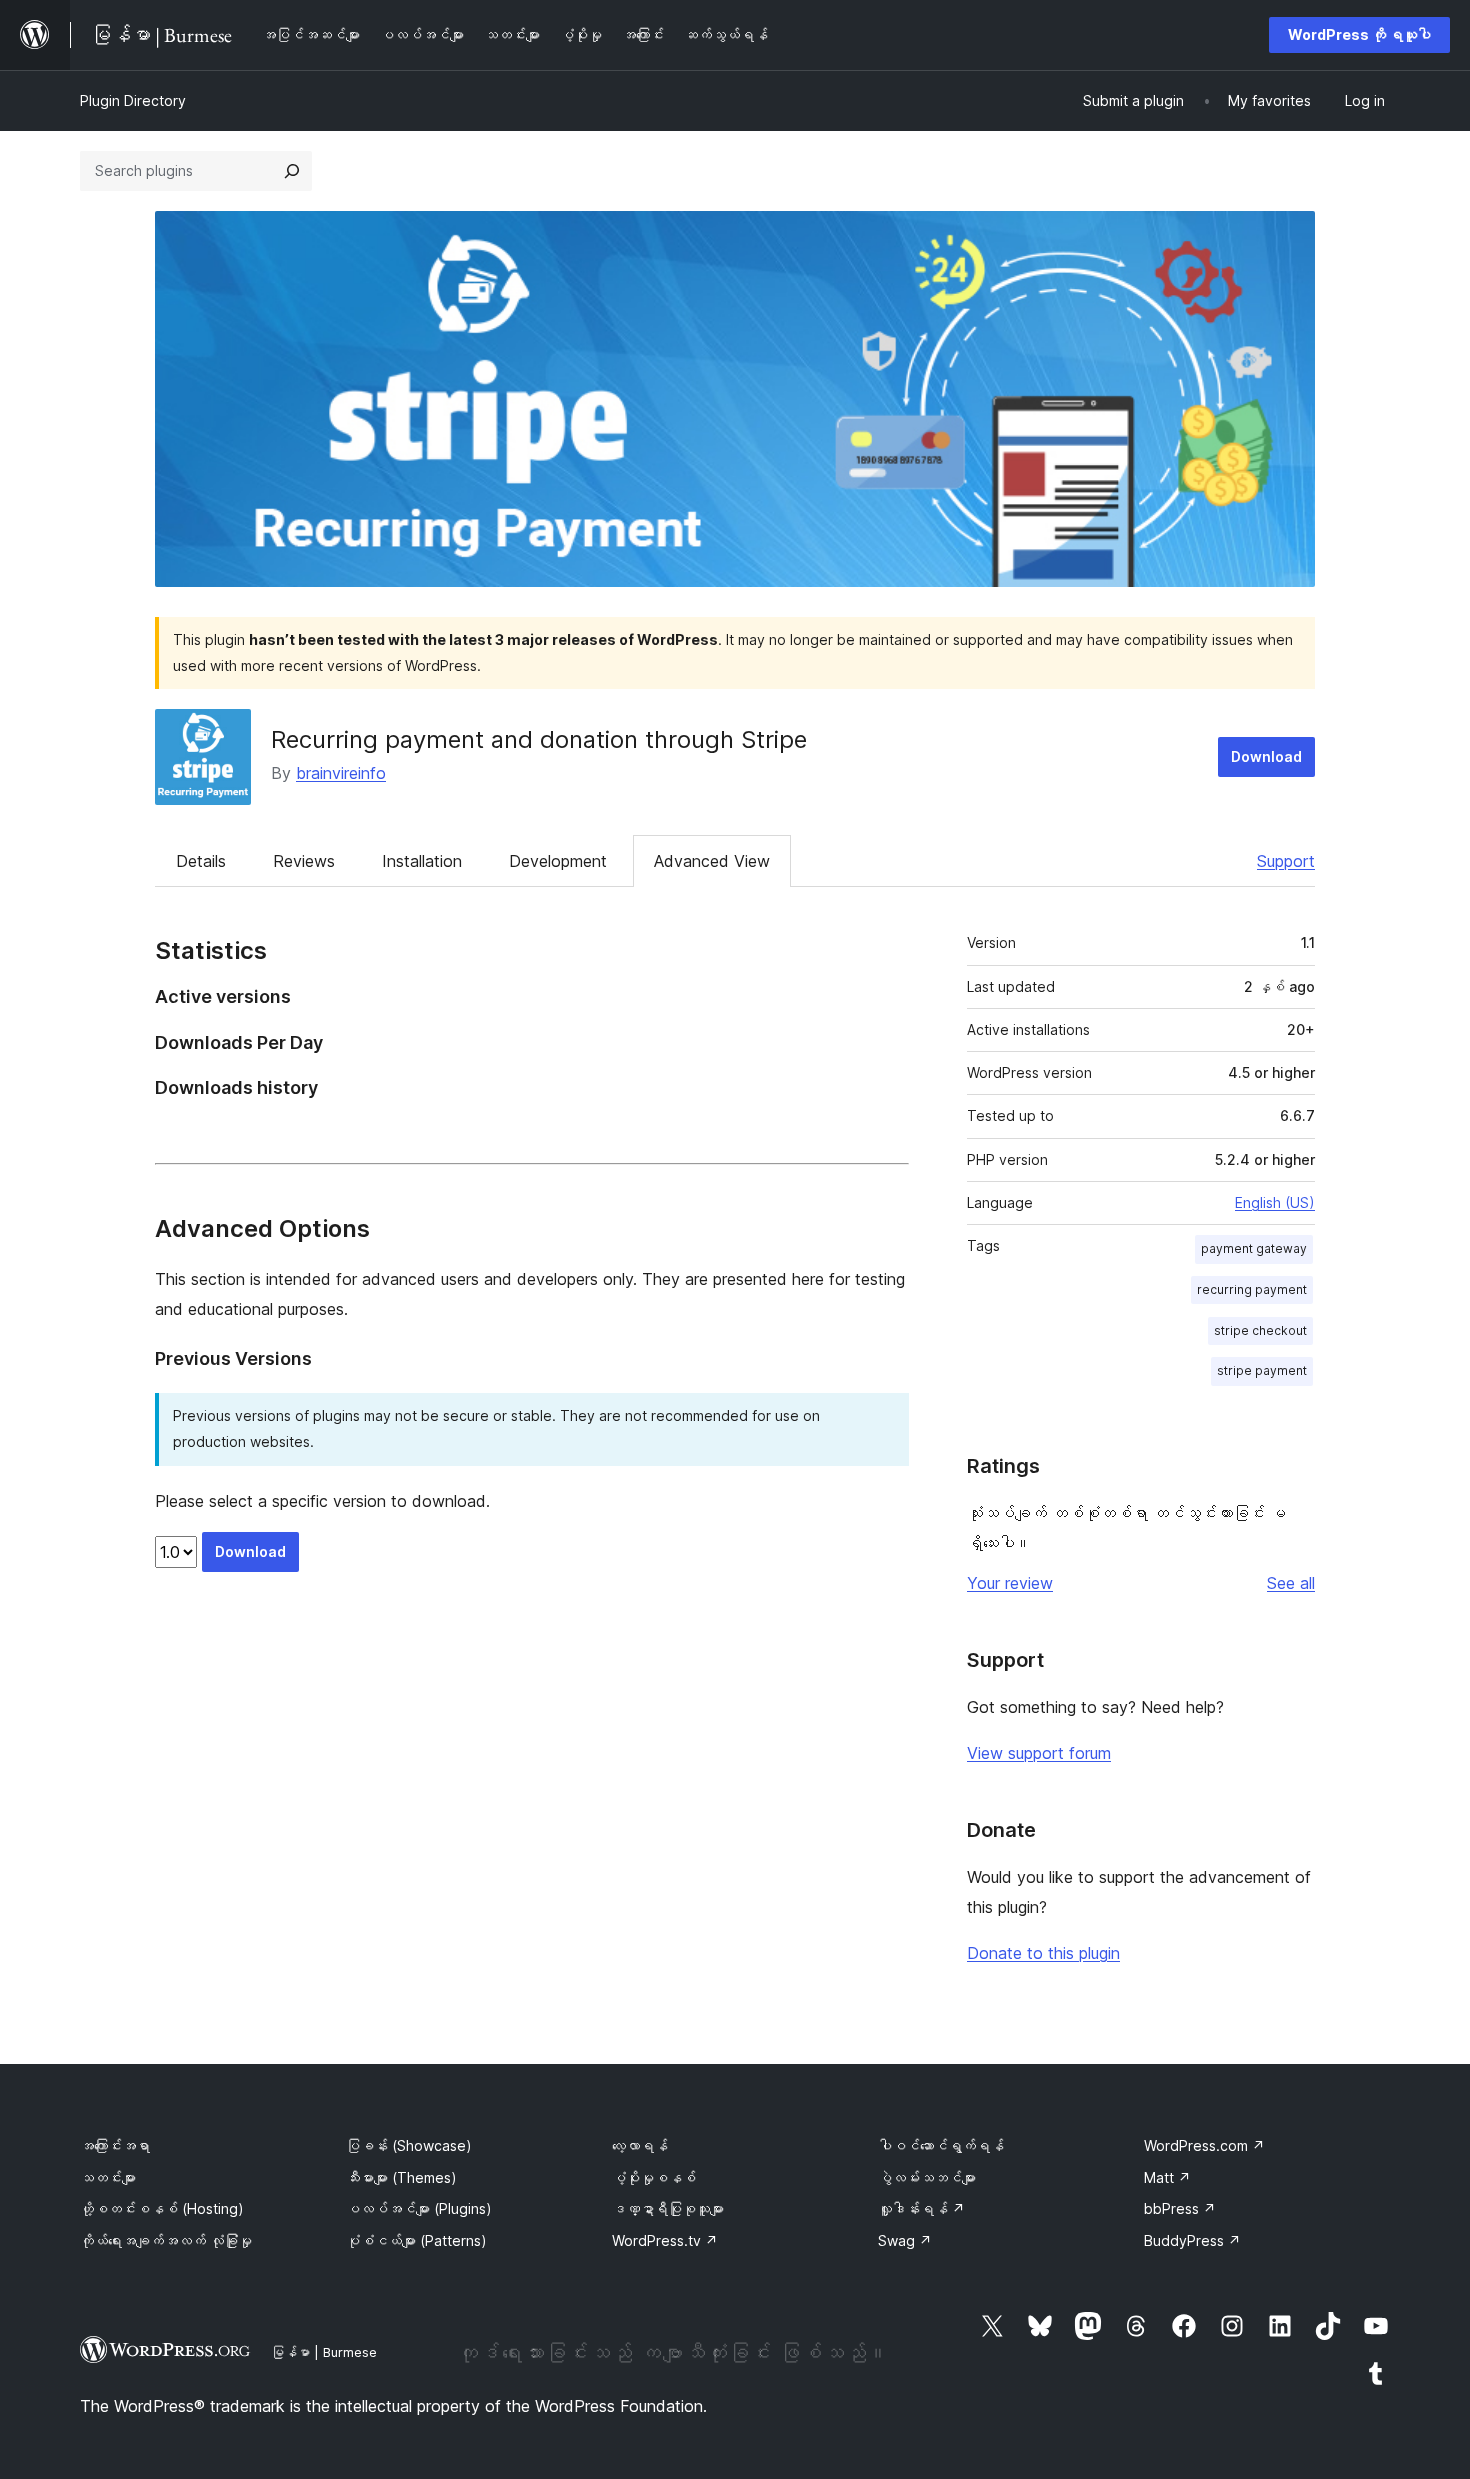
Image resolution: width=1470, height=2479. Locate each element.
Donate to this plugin (1043, 1953)
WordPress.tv (665, 2240)
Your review (1010, 1583)
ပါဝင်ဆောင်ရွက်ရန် (941, 2145)
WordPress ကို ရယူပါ (1359, 34)
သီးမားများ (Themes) (401, 2177)
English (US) (1275, 1202)
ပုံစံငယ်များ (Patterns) (416, 2240)
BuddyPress (1192, 2240)
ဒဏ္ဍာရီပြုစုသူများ (668, 2208)
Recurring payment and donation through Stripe (539, 739)
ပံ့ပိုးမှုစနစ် (654, 2177)
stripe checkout (1260, 1330)
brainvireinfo (341, 773)
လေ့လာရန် (640, 2145)
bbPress (1180, 2208)
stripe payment (1262, 1370)
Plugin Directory (133, 100)
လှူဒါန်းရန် (921, 2208)
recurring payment (1252, 1289)
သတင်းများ (108, 2177)
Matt (1167, 2177)
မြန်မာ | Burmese (324, 2352)
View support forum (1039, 1753)
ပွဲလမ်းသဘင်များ (927, 2177)
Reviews (304, 861)
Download (1266, 756)
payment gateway (1254, 1248)
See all (1291, 1583)
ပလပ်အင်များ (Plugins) (419, 2208)
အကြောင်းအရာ (115, 2145)
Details (201, 861)
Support (1286, 861)
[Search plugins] (292, 171)
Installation (422, 861)
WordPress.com (1204, 2145)
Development (558, 861)
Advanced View (712, 861)
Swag (905, 2240)
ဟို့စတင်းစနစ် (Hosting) (162, 2208)
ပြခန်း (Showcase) (409, 2145)
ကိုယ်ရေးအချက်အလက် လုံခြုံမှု (166, 2240)
